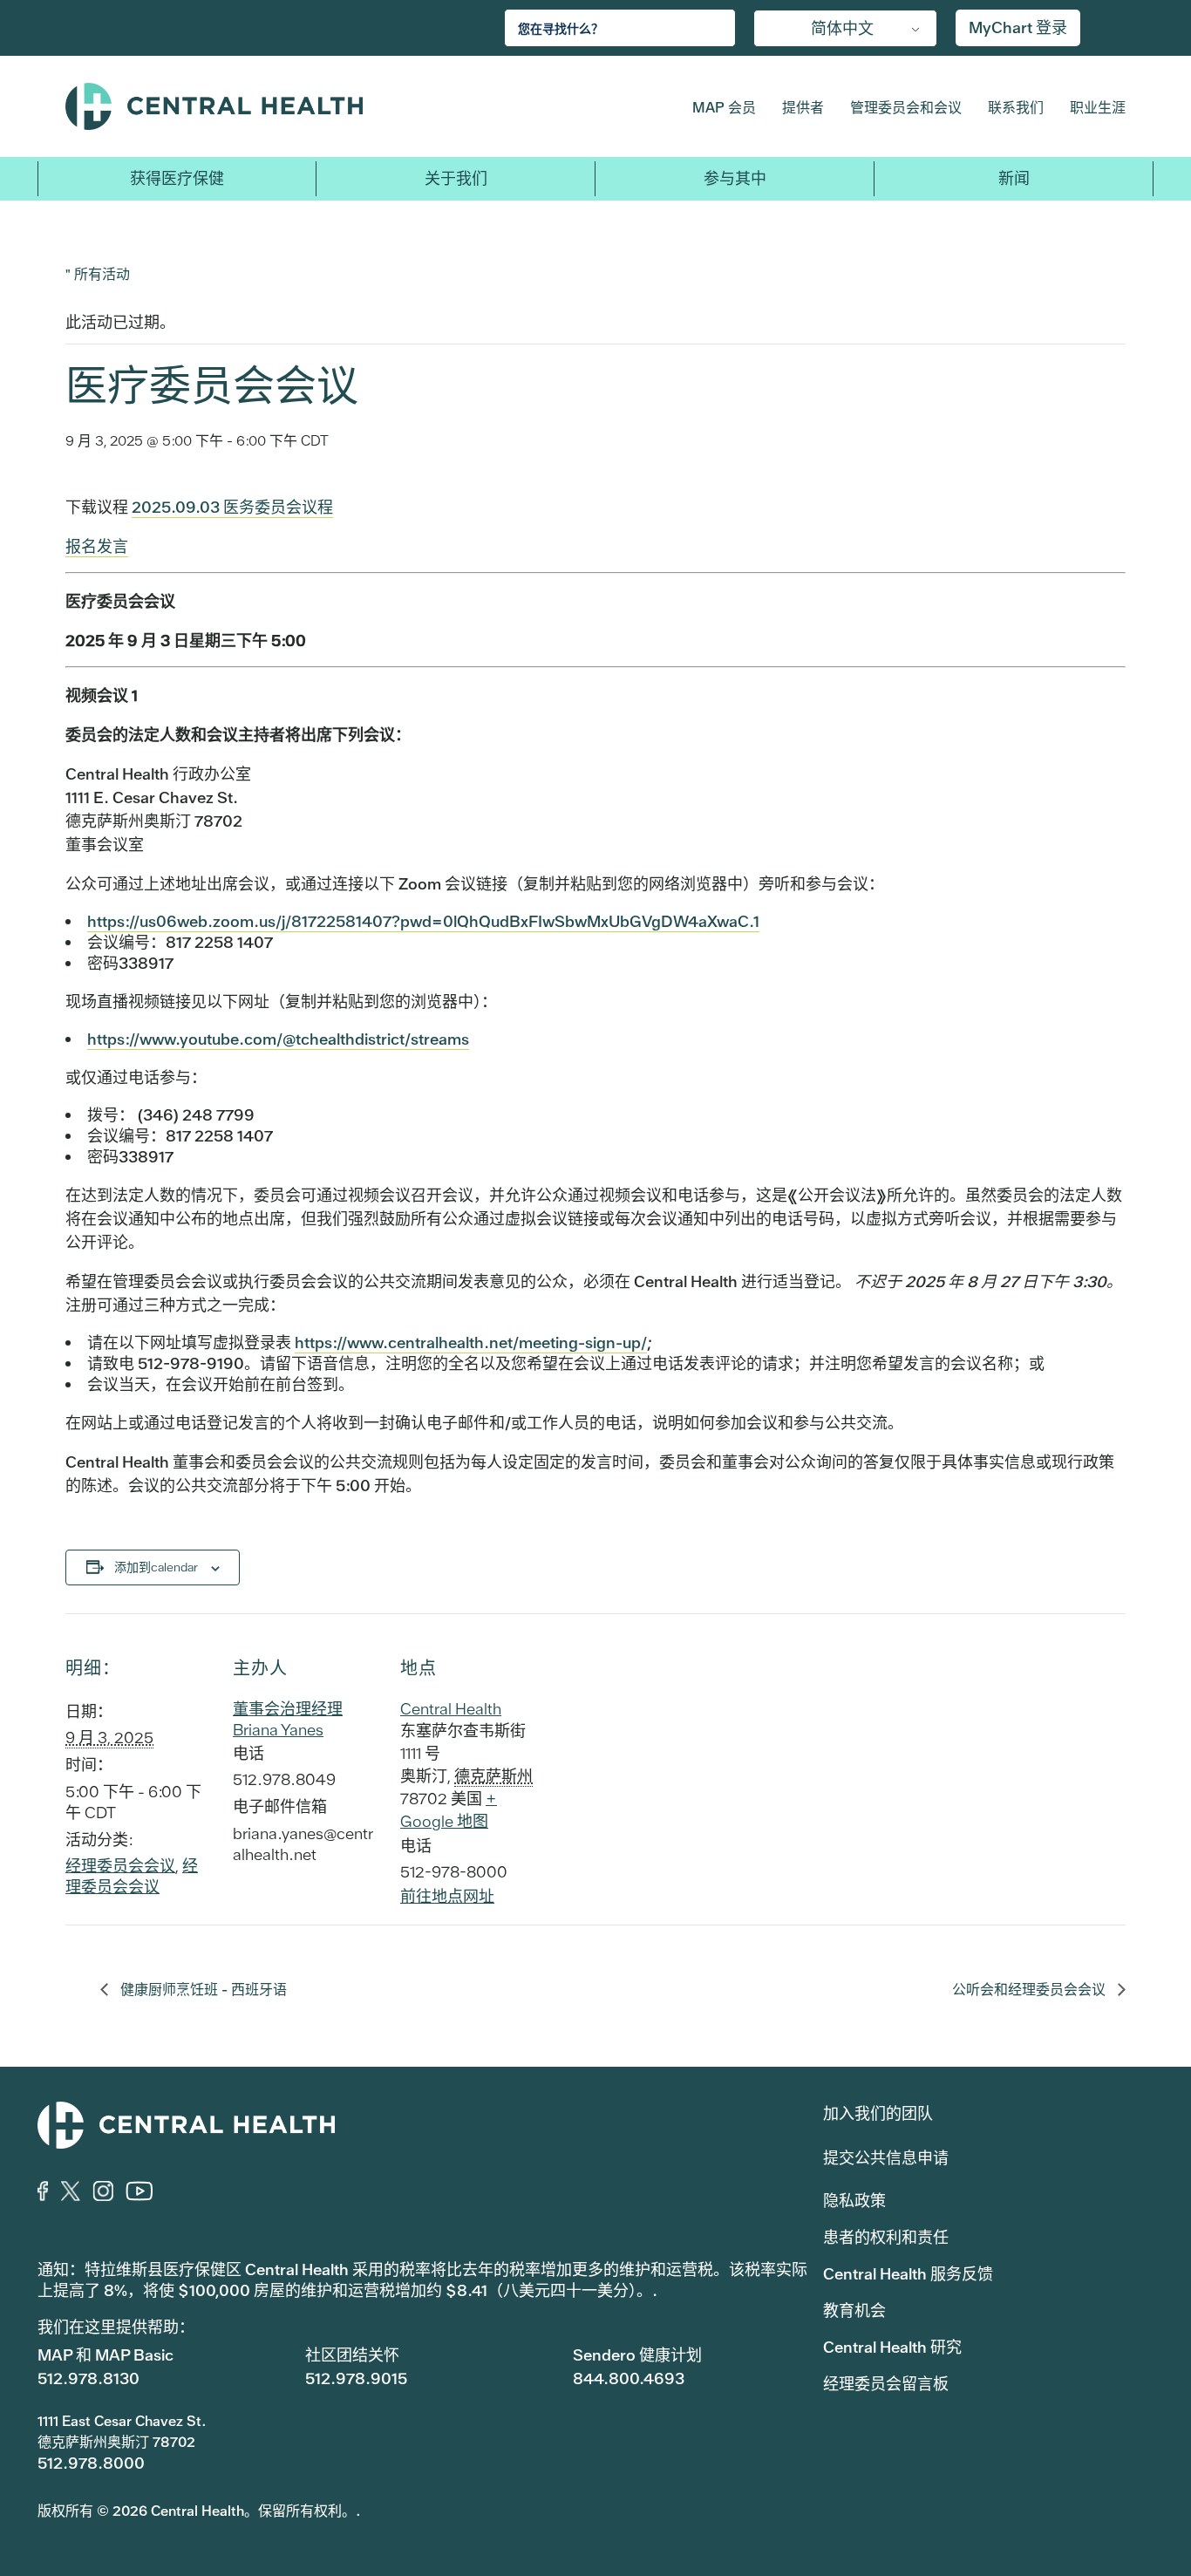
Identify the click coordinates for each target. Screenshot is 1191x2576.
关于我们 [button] (456, 178)
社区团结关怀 (352, 2355)
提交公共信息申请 (886, 2158)
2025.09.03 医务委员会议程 (232, 507)
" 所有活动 (98, 273)
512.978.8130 (88, 2378)
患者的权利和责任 (886, 2237)
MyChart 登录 (1018, 27)
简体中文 (842, 28)
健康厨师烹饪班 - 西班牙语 (202, 1990)
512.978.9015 (356, 2378)
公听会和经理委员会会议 (1031, 1990)
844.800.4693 (629, 2378)
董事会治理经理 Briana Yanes (288, 1719)
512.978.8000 (91, 2463)
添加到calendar (156, 1567)
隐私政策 (854, 2201)
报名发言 (97, 546)
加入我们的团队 (878, 2113)
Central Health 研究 (892, 2347)
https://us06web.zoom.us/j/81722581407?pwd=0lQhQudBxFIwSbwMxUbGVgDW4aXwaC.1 (423, 921)
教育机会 (854, 2310)
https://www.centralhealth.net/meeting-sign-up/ (471, 1343)
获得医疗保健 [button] (177, 178)
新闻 (1014, 178)
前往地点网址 (447, 1896)
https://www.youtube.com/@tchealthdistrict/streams (278, 1039)
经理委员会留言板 (886, 2384)
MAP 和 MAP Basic (105, 2355)
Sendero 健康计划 (637, 2355)
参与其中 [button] (735, 178)
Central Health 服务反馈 (908, 2274)
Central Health (299, 106)
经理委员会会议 (120, 1866)
